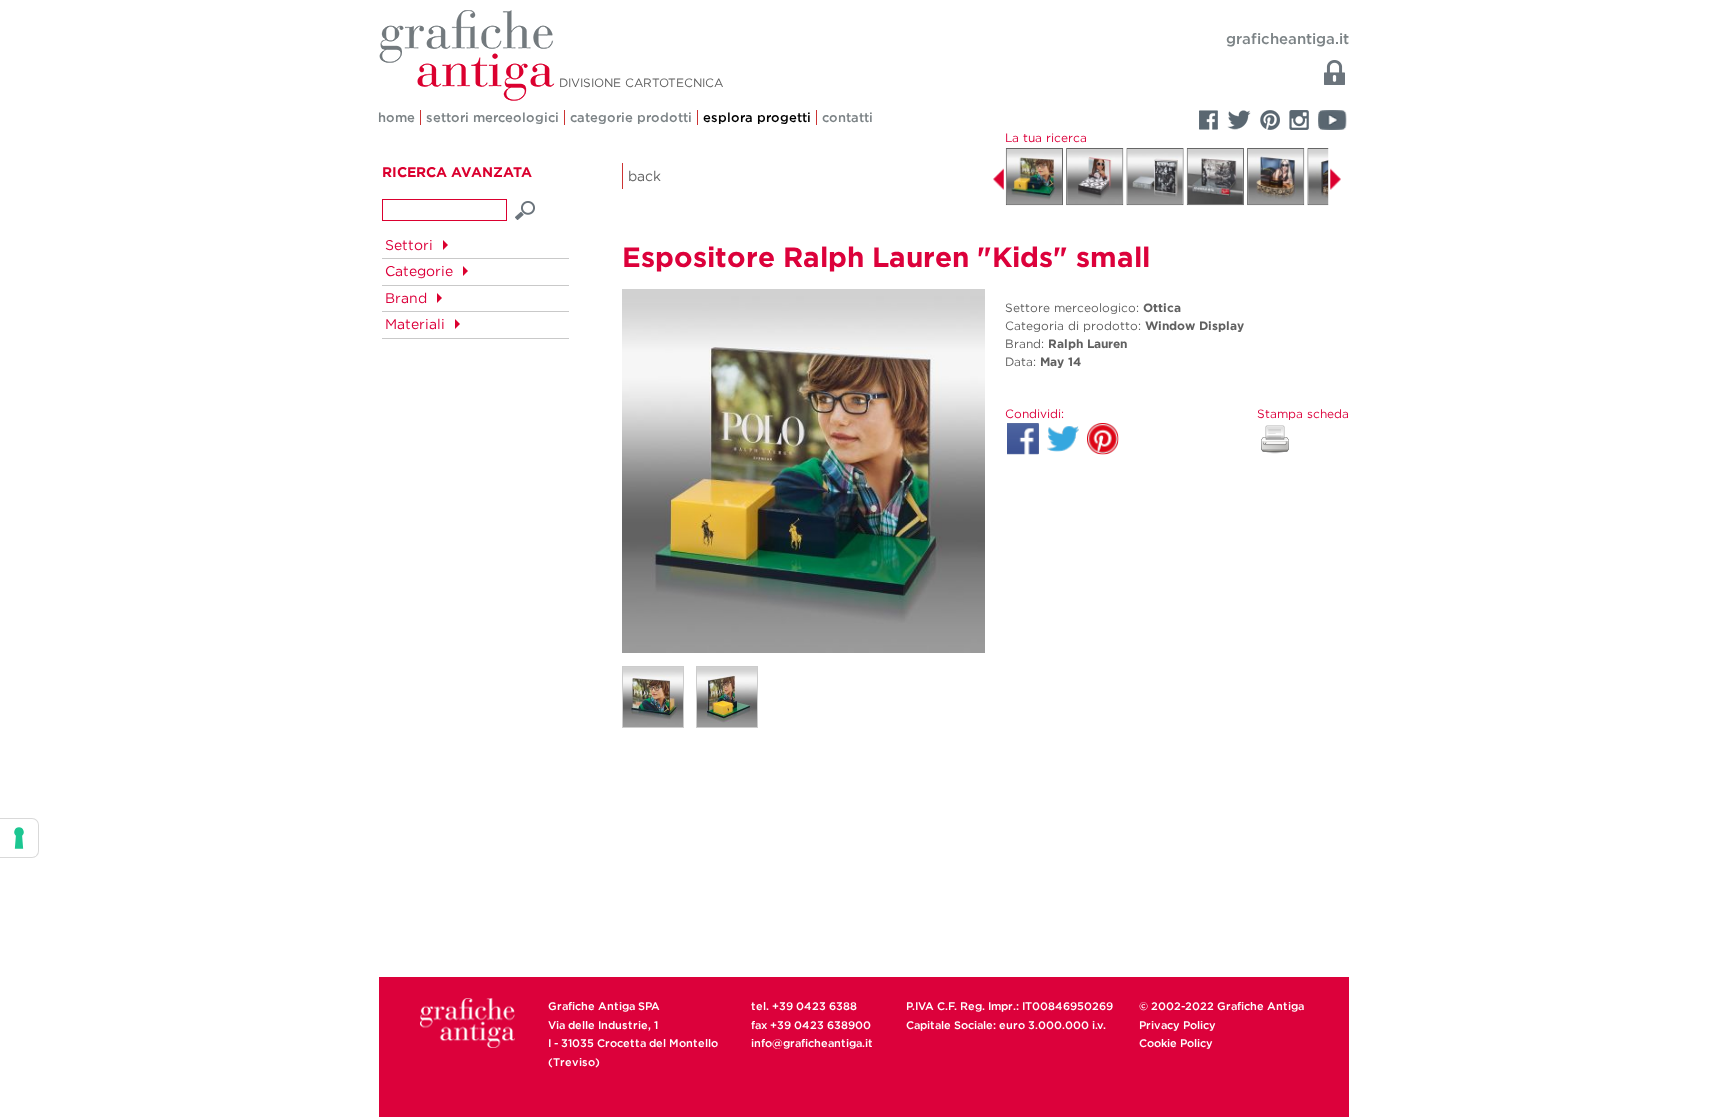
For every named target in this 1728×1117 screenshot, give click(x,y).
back (644, 176)
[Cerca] (526, 208)
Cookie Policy (1176, 1043)
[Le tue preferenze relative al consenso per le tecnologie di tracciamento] (19, 838)
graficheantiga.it (1287, 39)
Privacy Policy (1177, 1025)
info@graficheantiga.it (812, 1043)
